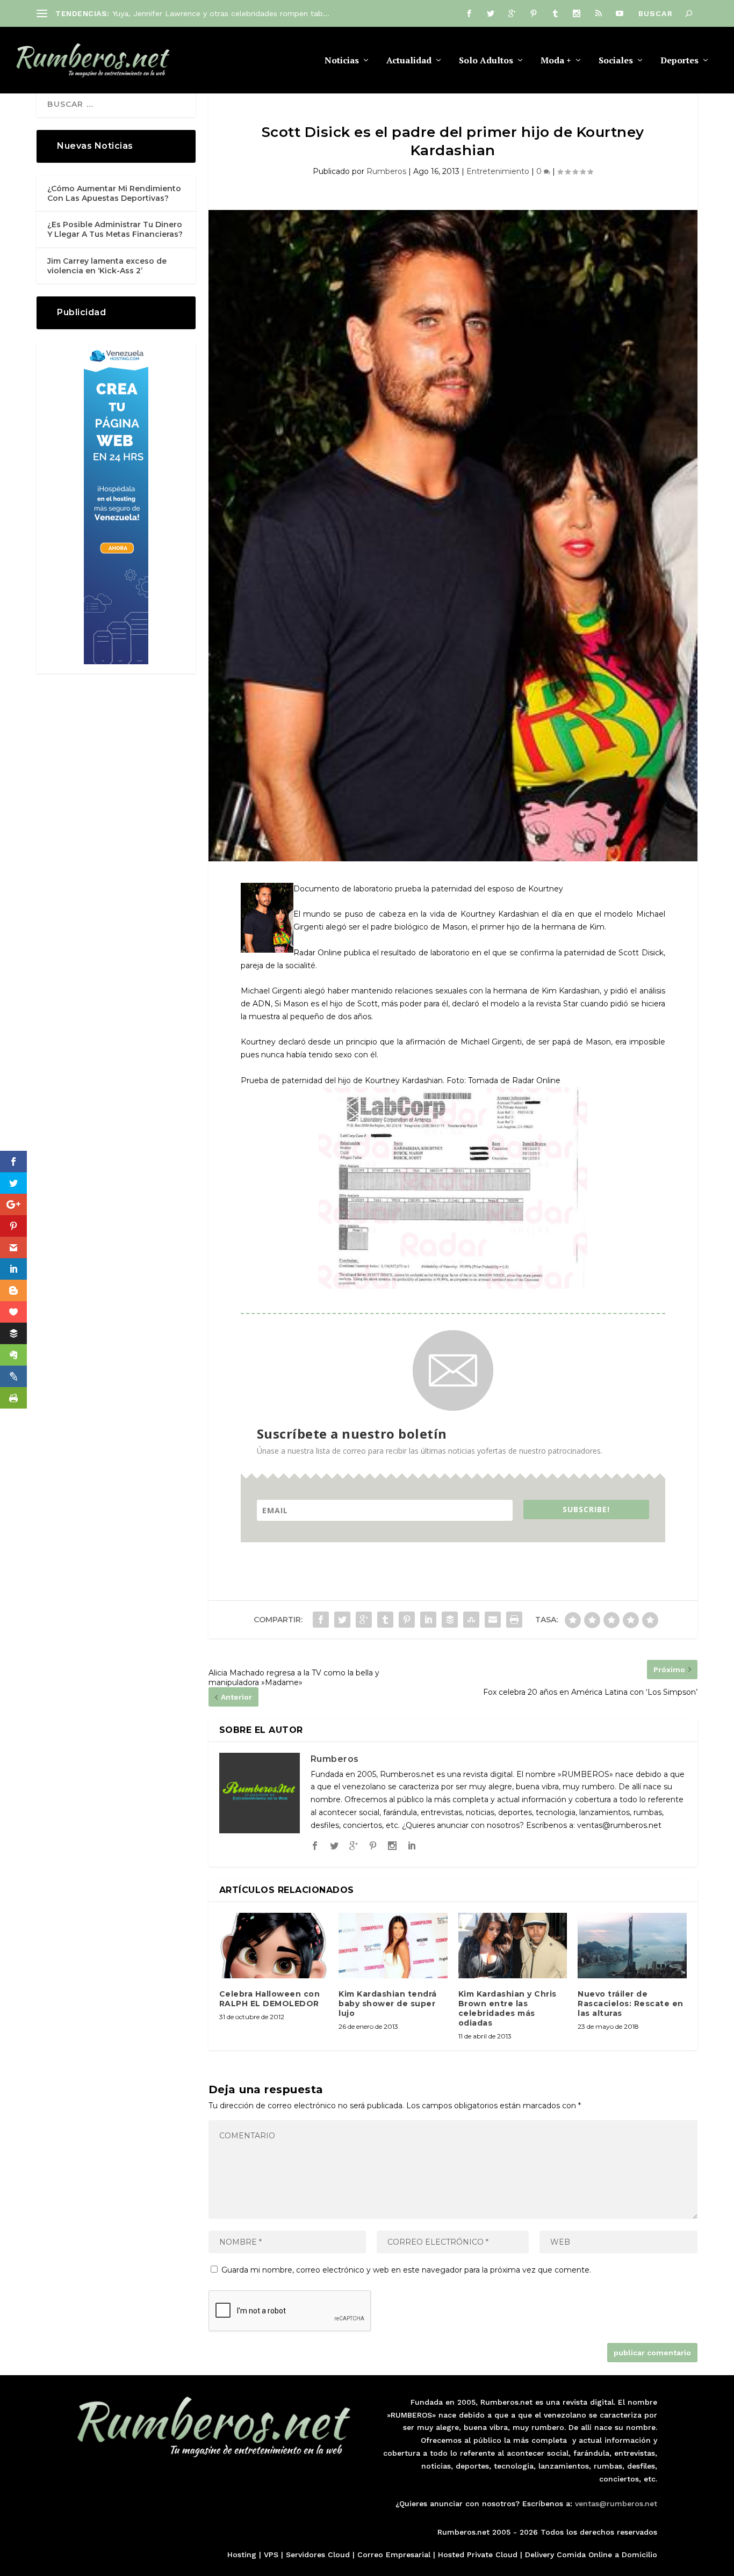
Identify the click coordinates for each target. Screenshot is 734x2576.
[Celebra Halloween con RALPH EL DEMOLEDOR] (274, 1946)
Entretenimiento (498, 171)
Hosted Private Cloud (478, 2555)
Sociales (616, 61)
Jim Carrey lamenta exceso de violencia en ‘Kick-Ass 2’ (107, 266)
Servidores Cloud (318, 2555)
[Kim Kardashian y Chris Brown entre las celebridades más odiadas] (513, 1946)
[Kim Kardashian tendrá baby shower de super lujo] (393, 1946)
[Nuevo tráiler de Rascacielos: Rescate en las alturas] (632, 1946)
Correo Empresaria (393, 2555)
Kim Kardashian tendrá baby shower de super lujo (388, 2004)
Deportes (679, 61)
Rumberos (386, 171)
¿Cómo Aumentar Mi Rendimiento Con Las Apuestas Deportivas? (114, 193)
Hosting (242, 2555)
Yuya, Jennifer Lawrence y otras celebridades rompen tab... (221, 13)
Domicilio (639, 2555)
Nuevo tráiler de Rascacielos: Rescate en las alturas (631, 2004)
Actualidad (409, 61)
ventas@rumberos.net (616, 2504)
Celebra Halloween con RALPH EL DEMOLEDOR (270, 1999)
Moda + (556, 61)
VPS (271, 2555)
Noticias (342, 61)
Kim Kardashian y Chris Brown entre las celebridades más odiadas (508, 2009)
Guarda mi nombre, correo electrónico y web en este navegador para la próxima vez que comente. (406, 2270)
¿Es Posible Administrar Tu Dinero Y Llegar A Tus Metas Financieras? (115, 229)
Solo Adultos (486, 61)
